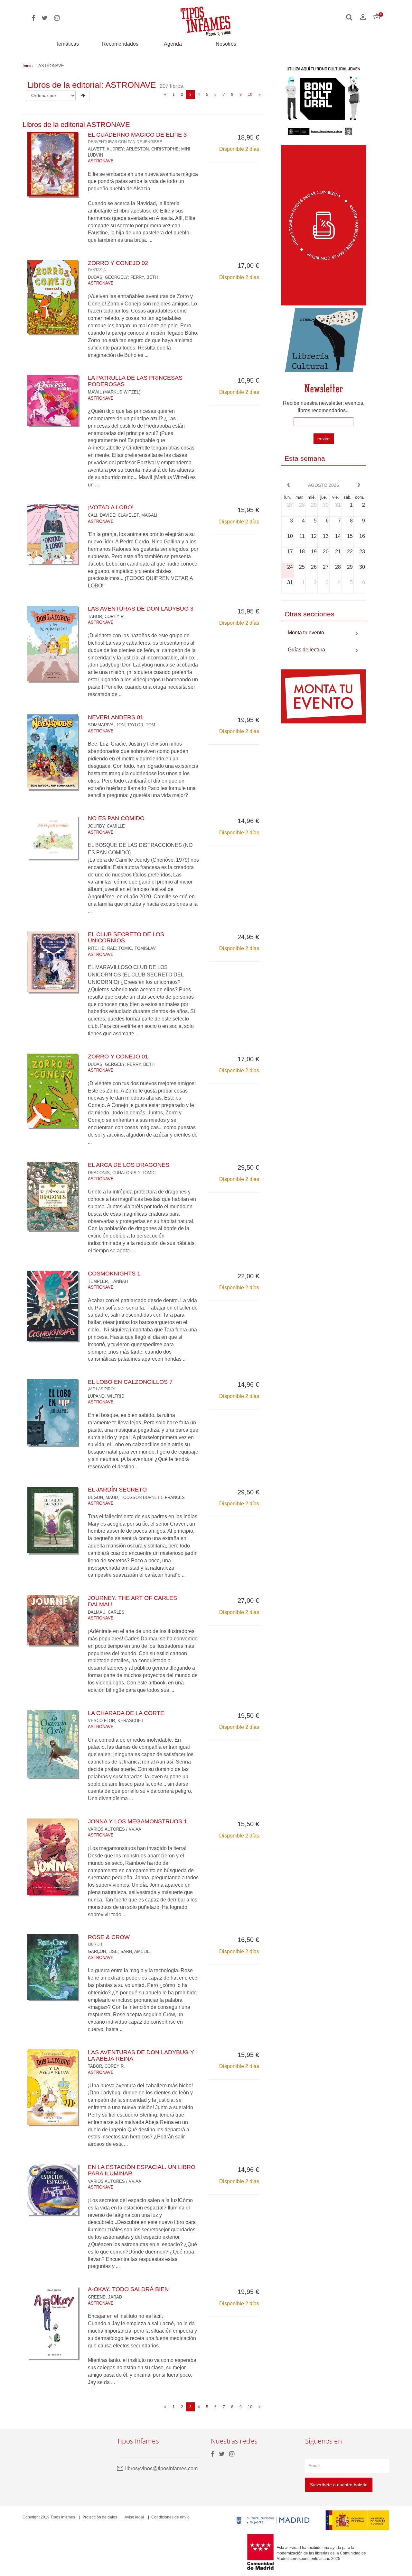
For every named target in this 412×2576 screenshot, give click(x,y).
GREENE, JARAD (105, 2297)
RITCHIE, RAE (102, 948)
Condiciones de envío (170, 2517)
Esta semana (305, 458)
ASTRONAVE (101, 161)
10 (250, 95)
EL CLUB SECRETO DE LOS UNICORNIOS (126, 938)
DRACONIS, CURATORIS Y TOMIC (122, 1173)
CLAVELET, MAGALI (138, 515)
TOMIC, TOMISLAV (137, 948)
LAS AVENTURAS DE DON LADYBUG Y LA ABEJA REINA (141, 2055)
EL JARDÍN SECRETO (117, 1490)
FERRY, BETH (144, 277)
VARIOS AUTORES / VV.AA (115, 1829)
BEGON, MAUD (103, 1497)
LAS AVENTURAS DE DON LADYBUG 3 (141, 609)
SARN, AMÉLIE (135, 1951)
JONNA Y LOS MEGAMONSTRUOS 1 (137, 1821)
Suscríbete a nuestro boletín (339, 2485)
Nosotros (226, 44)
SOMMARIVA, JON (106, 725)
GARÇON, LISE (103, 1951)
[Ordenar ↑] (83, 95)
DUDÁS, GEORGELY (108, 277)
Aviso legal (134, 2517)
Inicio (28, 66)
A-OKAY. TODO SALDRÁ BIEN (128, 2289)
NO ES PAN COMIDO (116, 818)
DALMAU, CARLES (106, 1612)
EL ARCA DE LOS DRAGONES (129, 1165)
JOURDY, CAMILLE (106, 826)
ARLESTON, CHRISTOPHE (152, 149)
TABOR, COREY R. (106, 617)
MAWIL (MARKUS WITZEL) (114, 392)
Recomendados (120, 44)
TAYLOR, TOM (141, 725)
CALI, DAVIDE (102, 515)
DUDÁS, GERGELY (106, 1064)
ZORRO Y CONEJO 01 (118, 1057)
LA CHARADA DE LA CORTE (126, 1713)
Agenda (173, 44)
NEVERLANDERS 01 (116, 717)
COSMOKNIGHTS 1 (114, 1274)
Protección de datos (100, 2517)
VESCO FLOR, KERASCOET (116, 1721)
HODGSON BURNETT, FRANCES (153, 1497)
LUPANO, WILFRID (106, 1396)
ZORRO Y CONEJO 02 (118, 266)
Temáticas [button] (67, 44)
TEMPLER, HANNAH (108, 1281)
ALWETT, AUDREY (106, 149)
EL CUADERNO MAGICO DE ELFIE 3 (137, 138)
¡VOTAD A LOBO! (111, 507)
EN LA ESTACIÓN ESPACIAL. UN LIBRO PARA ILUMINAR (142, 2170)
